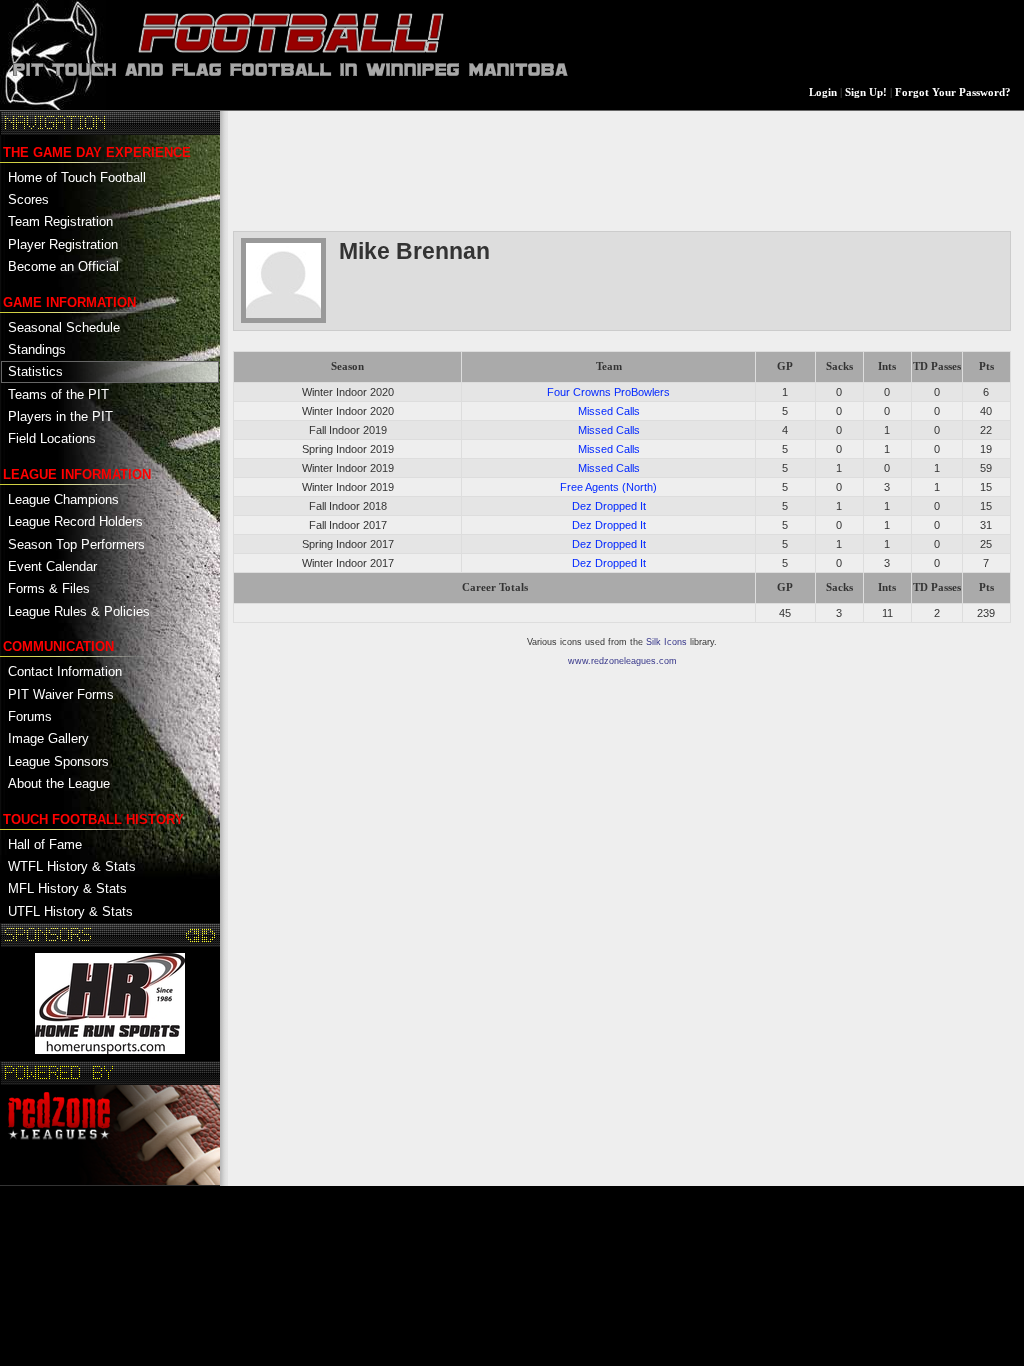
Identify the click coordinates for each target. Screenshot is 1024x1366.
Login (823, 92)
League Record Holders (75, 521)
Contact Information (65, 671)
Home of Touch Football (77, 177)
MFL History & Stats (67, 888)
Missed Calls (609, 411)
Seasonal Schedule (64, 327)
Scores (28, 199)
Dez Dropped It (609, 506)
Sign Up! (866, 92)
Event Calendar (52, 566)
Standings (37, 349)
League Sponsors (58, 761)
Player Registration (63, 244)
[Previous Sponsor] (193, 935)
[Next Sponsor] (208, 935)
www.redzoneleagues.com (622, 661)
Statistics (35, 371)
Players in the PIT (60, 416)
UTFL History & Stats (70, 911)
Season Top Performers (76, 544)
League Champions (63, 499)
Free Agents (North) (608, 487)
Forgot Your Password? (953, 92)
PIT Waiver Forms (61, 694)
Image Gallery (48, 738)
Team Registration (60, 221)
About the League (59, 783)
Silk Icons (666, 642)
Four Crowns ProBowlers (608, 392)
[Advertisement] (597, 169)
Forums (30, 716)
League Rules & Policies (79, 611)
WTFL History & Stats (72, 866)
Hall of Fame (45, 844)
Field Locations (52, 438)
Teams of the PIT (58, 394)
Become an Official (63, 266)
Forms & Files (49, 588)
